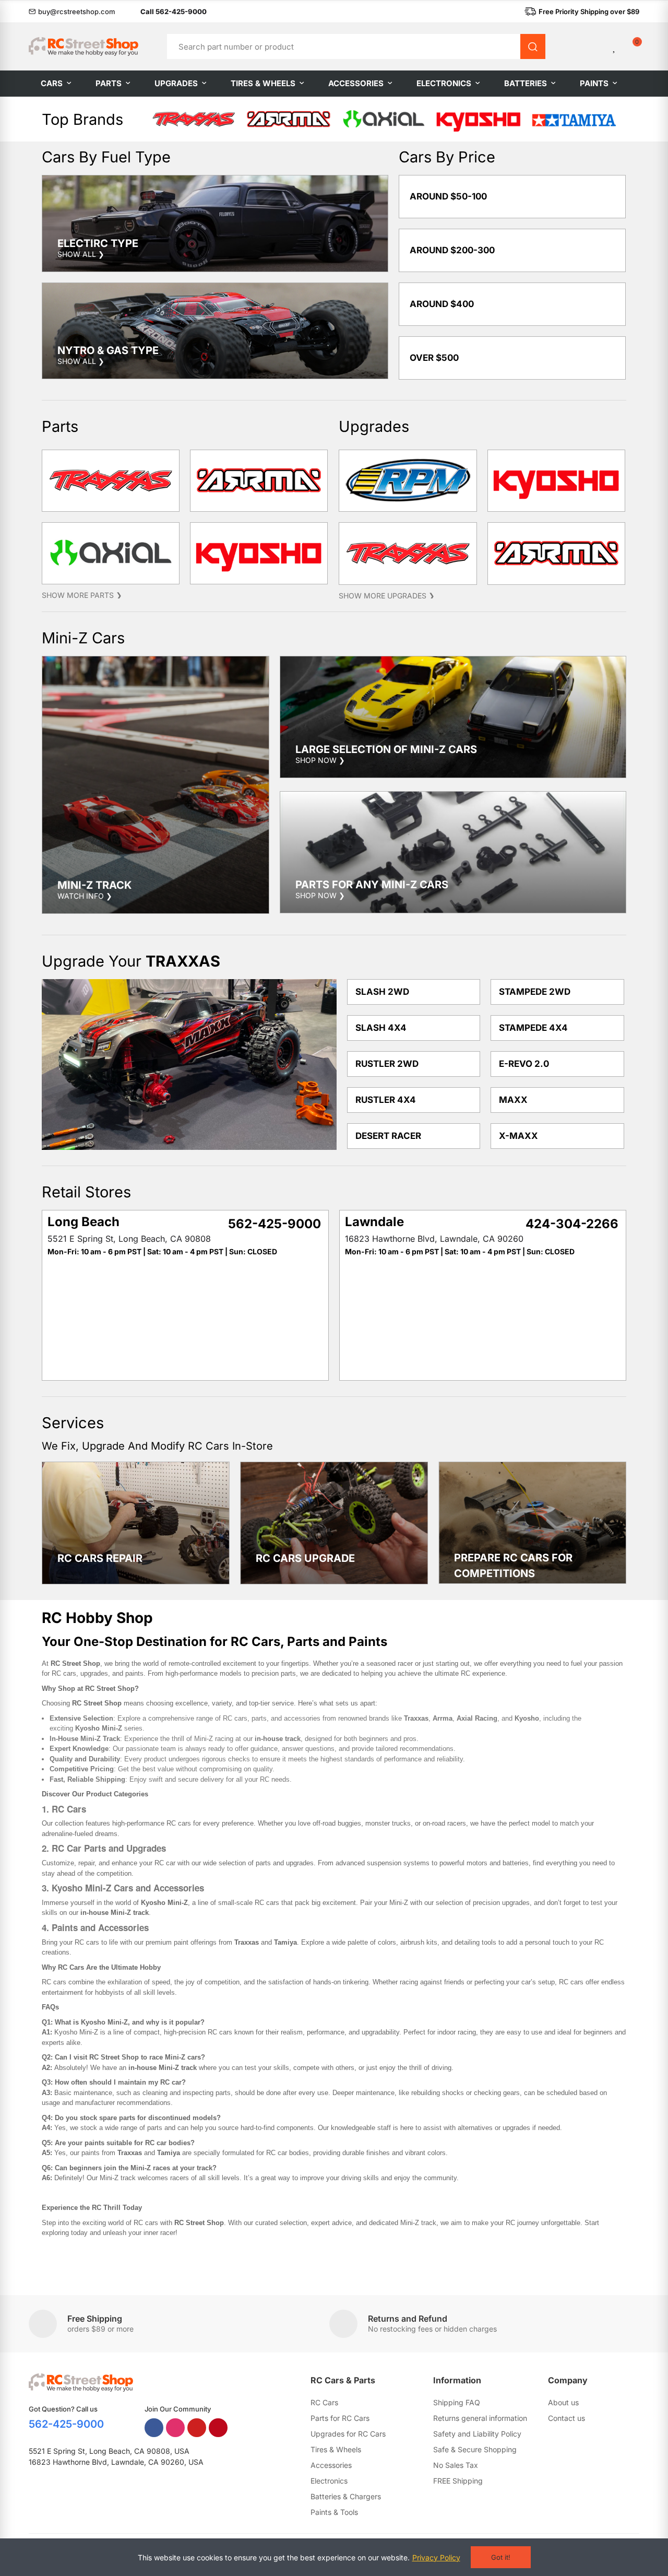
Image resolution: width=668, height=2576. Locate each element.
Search (533, 46)
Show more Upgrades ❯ (387, 596)
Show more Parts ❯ (82, 595)
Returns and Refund (408, 2319)
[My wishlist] (615, 46)
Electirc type (98, 243)
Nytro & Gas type (108, 350)
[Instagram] (175, 2428)
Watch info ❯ (85, 896)
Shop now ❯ (320, 760)
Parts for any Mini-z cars (372, 885)
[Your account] (597, 46)
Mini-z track (94, 885)
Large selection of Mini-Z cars (386, 749)
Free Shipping (95, 2319)
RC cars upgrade (305, 1558)
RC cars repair (100, 1558)
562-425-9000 (66, 2424)
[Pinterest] (218, 2428)
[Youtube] (197, 2428)
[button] (72, 11)
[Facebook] (154, 2428)
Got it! (501, 2557)
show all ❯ (81, 254)
